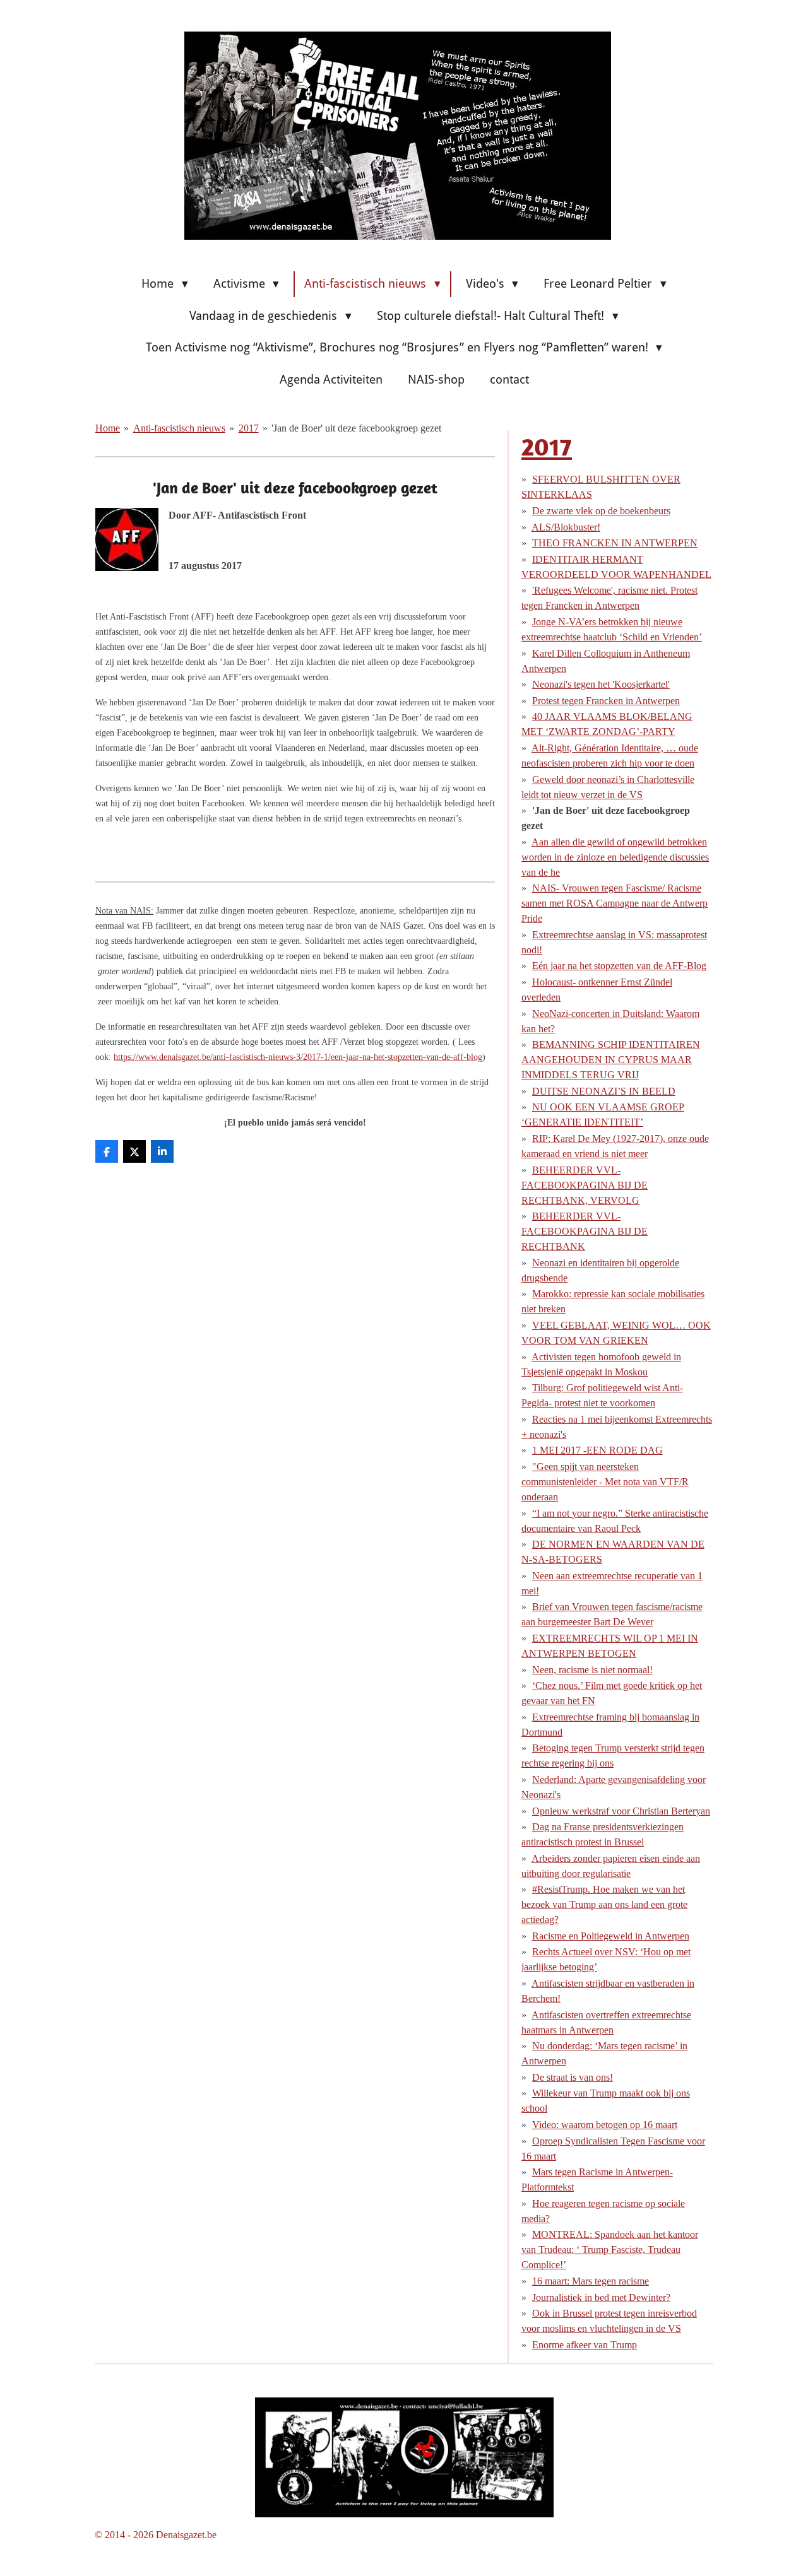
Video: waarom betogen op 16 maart (605, 2125)
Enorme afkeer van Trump (585, 2345)
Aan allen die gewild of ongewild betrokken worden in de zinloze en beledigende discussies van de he (615, 857)
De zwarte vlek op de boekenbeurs (601, 511)
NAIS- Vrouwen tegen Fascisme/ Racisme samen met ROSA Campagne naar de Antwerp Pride (615, 903)
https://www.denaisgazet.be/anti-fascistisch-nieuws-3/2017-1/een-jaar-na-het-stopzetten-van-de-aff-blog (298, 1057)
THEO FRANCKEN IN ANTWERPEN (615, 543)
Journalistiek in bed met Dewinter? (601, 2297)
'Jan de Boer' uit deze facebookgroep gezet (356, 428)
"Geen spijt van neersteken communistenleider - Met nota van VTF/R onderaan (605, 1482)
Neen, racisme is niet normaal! (592, 1670)
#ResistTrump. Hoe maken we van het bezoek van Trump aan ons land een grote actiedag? (604, 1904)
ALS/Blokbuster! (566, 527)
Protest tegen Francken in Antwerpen (606, 701)
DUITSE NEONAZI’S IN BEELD (604, 1091)
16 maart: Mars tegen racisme (591, 2281)
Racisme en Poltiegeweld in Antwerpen (611, 1936)
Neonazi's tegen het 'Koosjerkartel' (601, 684)
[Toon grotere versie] (404, 2458)
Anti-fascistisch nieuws (179, 428)
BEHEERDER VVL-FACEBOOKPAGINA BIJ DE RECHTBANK (585, 1231)
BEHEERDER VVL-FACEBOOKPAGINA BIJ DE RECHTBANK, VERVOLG (585, 1185)
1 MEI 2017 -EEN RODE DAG (597, 1450)
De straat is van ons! (573, 2077)
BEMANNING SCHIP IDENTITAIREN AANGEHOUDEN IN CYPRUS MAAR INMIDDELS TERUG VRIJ (611, 1060)
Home (108, 428)
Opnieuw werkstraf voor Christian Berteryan (621, 1811)
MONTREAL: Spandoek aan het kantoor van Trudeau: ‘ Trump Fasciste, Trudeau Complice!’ (610, 2250)
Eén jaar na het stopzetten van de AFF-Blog (619, 966)
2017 (249, 428)
